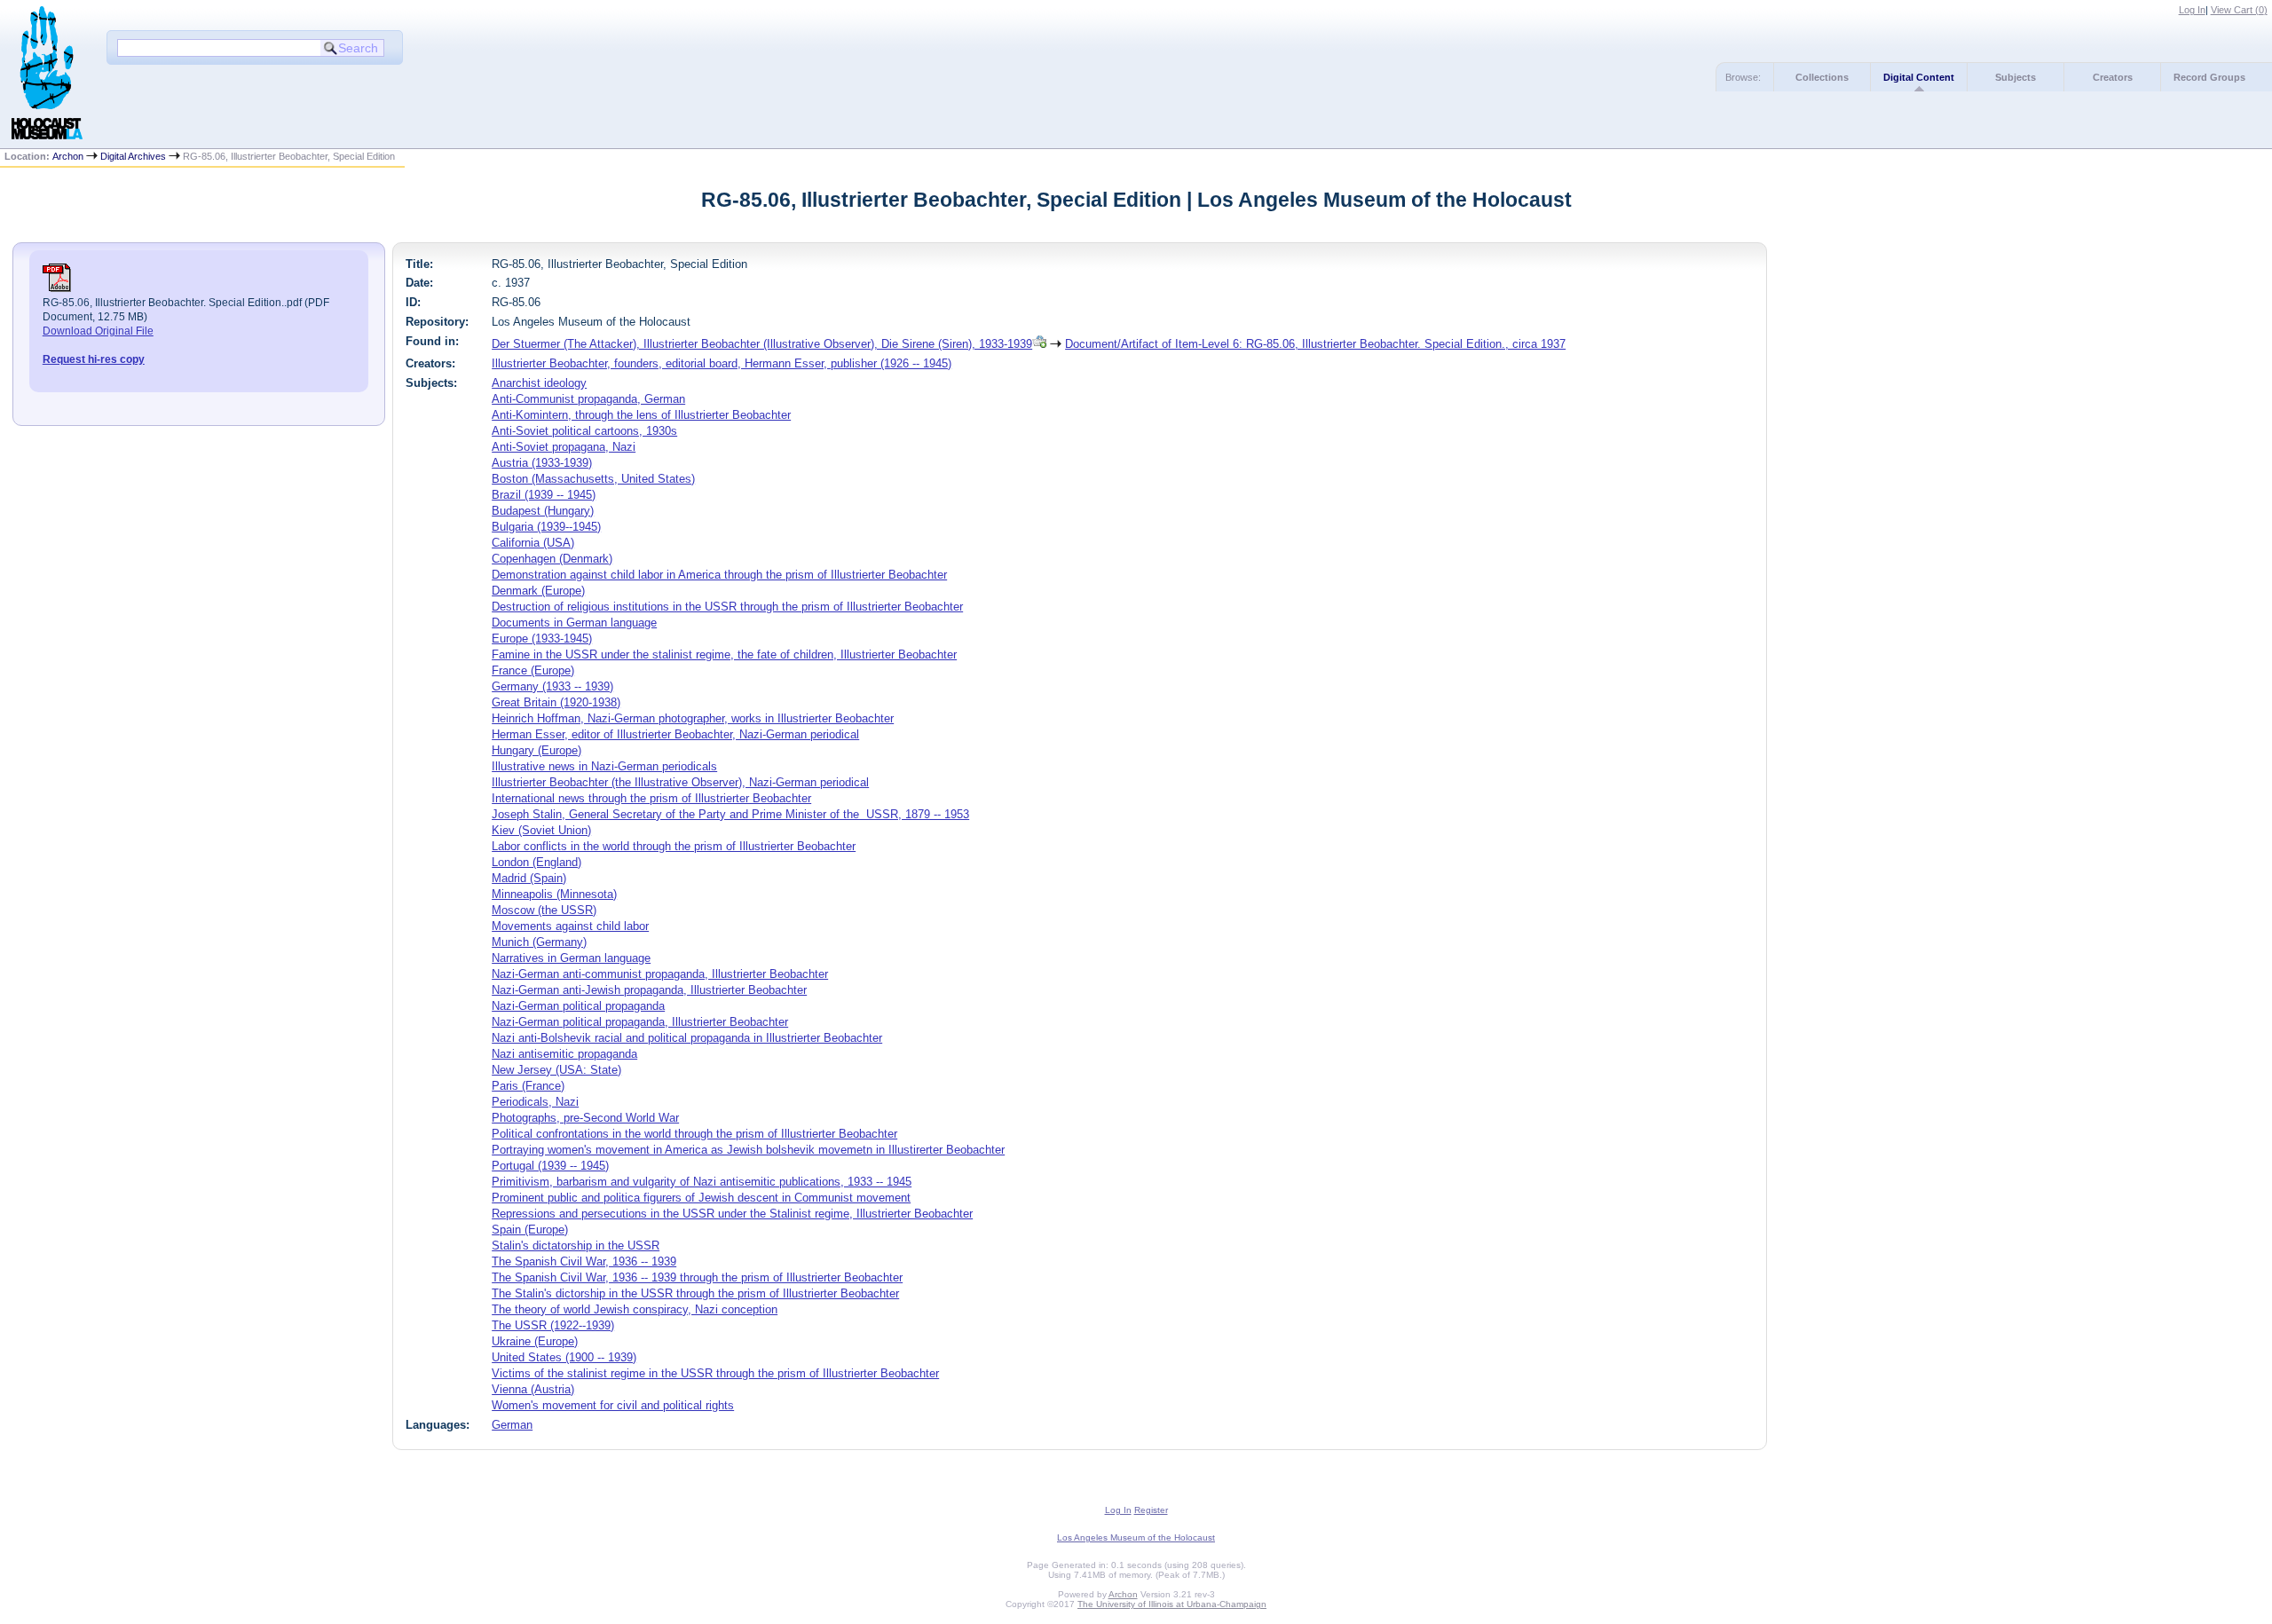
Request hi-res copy (94, 359)
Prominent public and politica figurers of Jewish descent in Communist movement (701, 1198)
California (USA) (533, 543)
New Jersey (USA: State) (556, 1070)
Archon (68, 156)
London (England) (536, 862)
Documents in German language (574, 623)
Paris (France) (528, 1086)
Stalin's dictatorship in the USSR (576, 1246)
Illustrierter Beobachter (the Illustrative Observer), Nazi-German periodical (680, 782)
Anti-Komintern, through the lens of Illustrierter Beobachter (641, 415)
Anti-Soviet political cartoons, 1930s (584, 431)
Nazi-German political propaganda (578, 1006)
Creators (2113, 77)
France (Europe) (533, 670)
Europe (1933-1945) (542, 639)
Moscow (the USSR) (544, 910)
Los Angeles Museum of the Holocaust (1136, 1537)
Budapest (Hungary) (543, 511)
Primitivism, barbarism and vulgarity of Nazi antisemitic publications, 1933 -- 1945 (702, 1182)
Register (1151, 1510)
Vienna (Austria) (533, 1389)
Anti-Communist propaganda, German (588, 399)
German (512, 1425)
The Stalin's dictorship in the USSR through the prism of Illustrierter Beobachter (695, 1293)
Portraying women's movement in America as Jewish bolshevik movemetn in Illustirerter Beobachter (748, 1150)
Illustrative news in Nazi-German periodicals (604, 766)
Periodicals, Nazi (535, 1102)
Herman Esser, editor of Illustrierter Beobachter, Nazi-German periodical (675, 734)
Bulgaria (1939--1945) (546, 527)
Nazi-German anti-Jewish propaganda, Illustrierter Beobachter (649, 990)
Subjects (2016, 77)
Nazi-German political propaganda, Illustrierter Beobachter (640, 1022)
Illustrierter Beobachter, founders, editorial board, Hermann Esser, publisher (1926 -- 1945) (722, 363)
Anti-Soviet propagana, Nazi (564, 447)
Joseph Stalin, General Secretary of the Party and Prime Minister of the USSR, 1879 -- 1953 (730, 814)
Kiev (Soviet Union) (541, 830)
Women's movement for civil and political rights (613, 1405)
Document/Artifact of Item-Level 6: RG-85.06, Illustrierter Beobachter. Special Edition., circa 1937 (1315, 344)
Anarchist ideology (539, 383)
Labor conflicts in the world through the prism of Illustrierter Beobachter (674, 846)
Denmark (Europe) (538, 591)
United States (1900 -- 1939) (564, 1357)
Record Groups (2209, 77)
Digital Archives (133, 156)
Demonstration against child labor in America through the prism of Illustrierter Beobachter (719, 575)
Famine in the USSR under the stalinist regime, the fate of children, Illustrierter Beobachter (724, 654)
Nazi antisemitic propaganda (564, 1054)
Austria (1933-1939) (542, 463)
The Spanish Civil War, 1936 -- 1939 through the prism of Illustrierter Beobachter (697, 1277)
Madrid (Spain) (529, 878)
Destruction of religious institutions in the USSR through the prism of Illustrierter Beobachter (727, 607)
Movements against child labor (570, 926)
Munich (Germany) (539, 942)
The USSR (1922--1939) (553, 1325)
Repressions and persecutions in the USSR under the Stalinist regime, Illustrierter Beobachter (732, 1214)
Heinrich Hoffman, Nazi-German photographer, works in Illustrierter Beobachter (693, 718)
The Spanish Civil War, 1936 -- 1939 (584, 1261)
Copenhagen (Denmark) (552, 559)
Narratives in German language (571, 958)
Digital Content (1919, 77)
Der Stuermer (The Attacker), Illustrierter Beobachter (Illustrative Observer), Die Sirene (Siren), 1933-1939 (762, 344)
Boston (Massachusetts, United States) (593, 479)
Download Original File (98, 331)
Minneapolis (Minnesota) (554, 894)
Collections (1822, 77)
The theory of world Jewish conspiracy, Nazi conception (635, 1309)
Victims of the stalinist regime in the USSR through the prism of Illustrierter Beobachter (715, 1373)
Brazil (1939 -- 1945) (544, 495)
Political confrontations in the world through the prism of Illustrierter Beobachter (694, 1134)
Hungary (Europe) (536, 750)
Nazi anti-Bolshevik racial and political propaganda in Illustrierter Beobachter (687, 1038)
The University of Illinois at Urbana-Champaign (1172, 1604)
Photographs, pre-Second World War (585, 1118)
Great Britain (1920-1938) (556, 702)
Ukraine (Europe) (535, 1341)
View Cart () (2239, 10)
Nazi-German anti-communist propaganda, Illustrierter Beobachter (660, 974)
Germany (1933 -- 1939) (552, 686)
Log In (2192, 10)
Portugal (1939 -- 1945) (550, 1166)
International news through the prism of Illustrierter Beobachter (651, 798)
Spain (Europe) (530, 1230)
